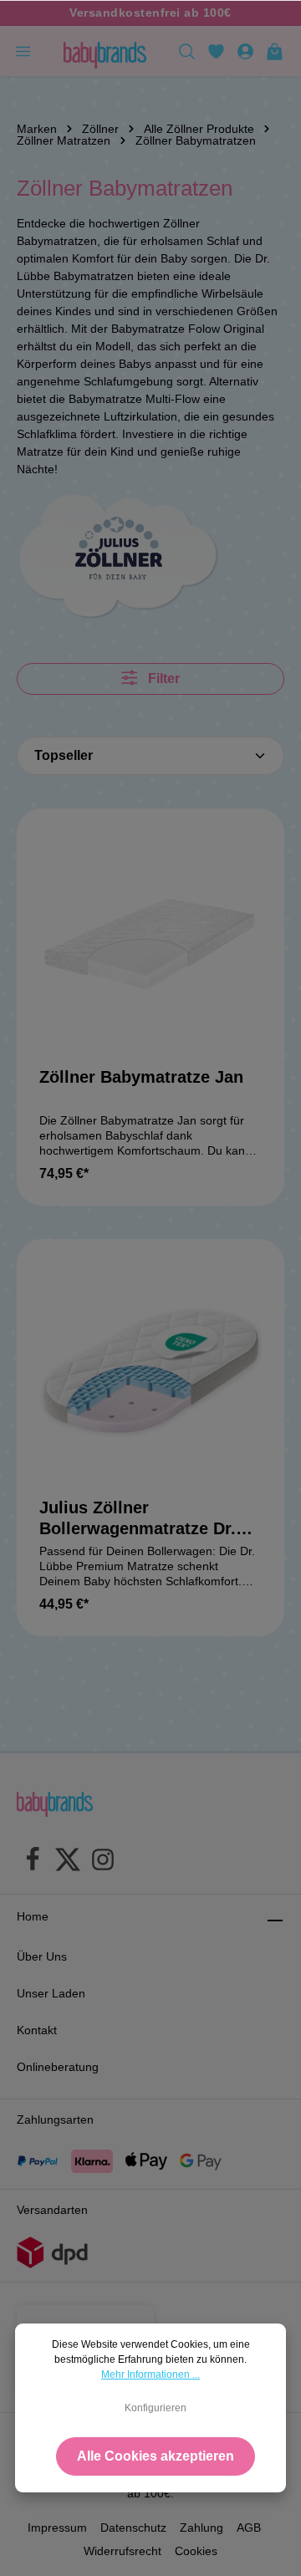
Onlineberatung (58, 2067)
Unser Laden (51, 1993)
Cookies (196, 2551)
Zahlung (202, 2528)
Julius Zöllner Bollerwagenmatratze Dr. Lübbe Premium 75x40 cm (143, 1519)
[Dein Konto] (245, 51)
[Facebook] (33, 1862)
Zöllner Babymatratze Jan (141, 1077)
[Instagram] (103, 1862)
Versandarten (52, 2210)
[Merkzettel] (216, 51)
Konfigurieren (156, 2408)
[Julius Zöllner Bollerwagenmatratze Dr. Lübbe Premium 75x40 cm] (150, 1373)
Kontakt (37, 2030)
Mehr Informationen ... (150, 2375)
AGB (249, 2528)
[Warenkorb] (275, 51)
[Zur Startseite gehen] (105, 51)
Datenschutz (133, 2528)
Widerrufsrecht (122, 2551)
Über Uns (42, 1956)
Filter (162, 678)
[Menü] (23, 51)
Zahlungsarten (55, 2119)
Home (33, 1916)
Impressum (57, 2528)
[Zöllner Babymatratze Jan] (150, 942)
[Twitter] (68, 1862)
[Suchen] (187, 51)
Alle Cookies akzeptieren (156, 2456)
